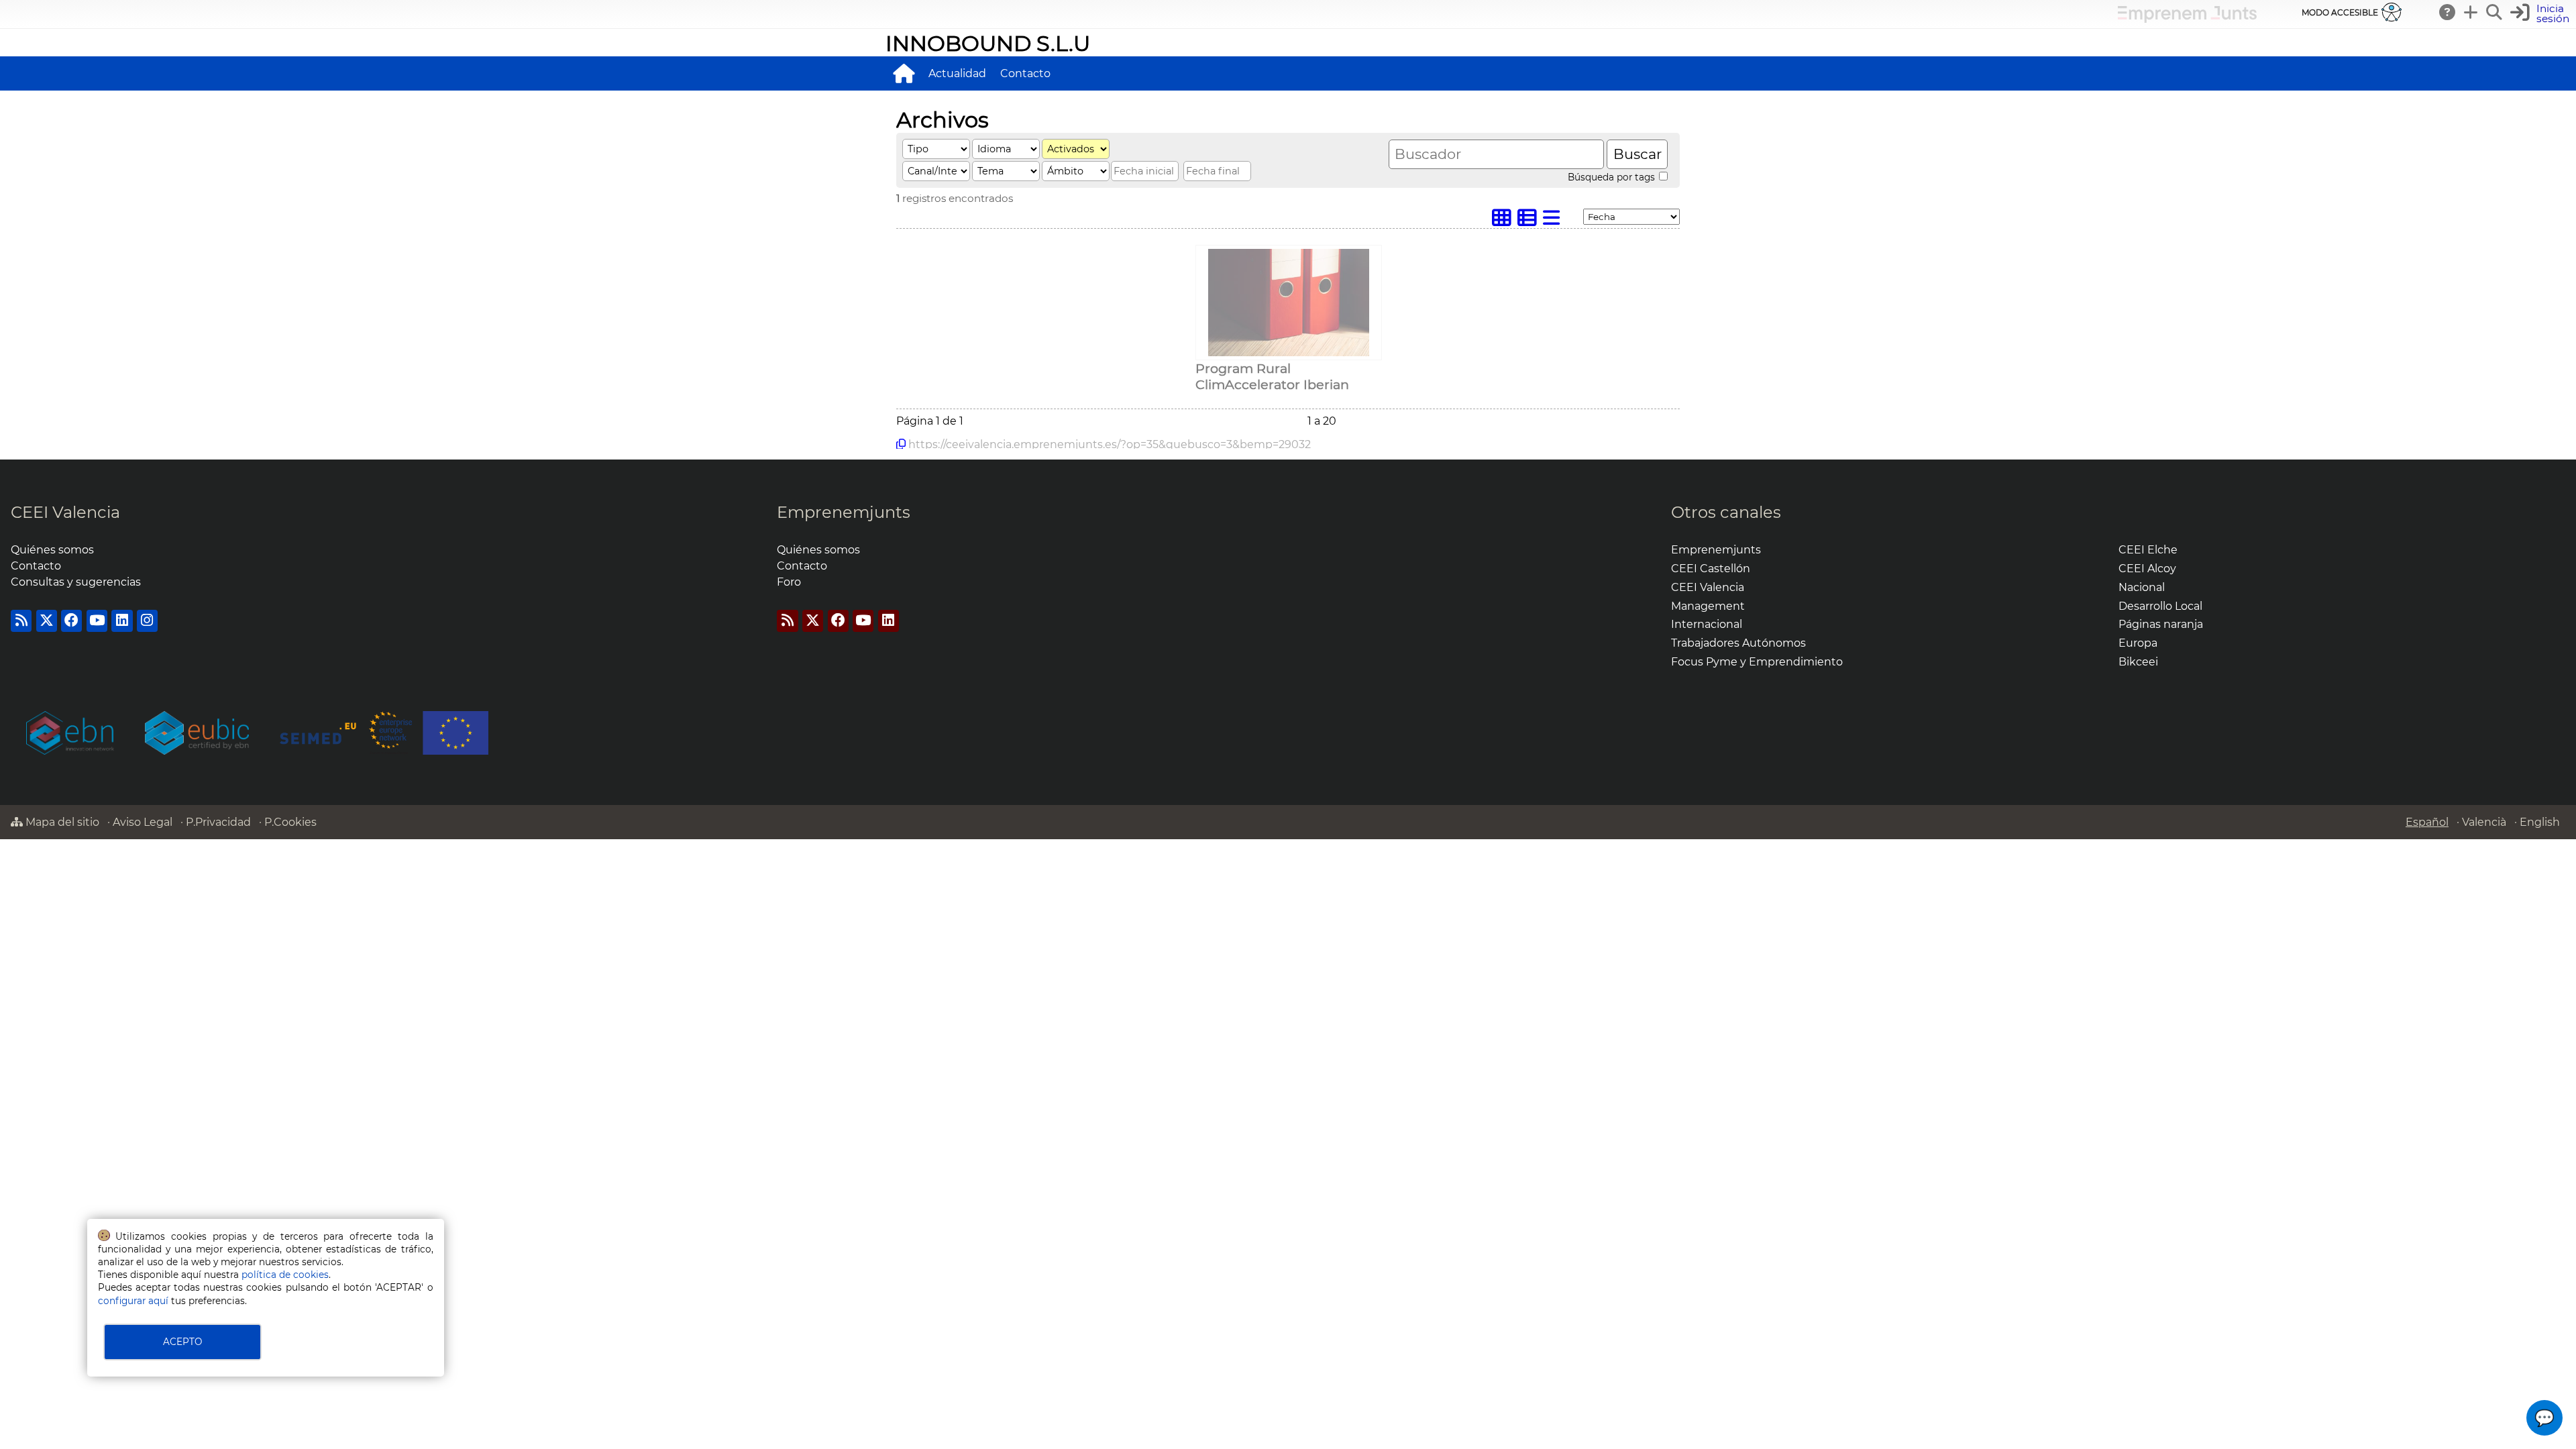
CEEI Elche (2148, 550)
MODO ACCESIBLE (2340, 12)
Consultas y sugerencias (76, 582)
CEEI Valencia (65, 512)
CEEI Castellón (1711, 569)
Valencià (2484, 822)
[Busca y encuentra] (2495, 12)
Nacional (2142, 587)
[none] (1289, 353)
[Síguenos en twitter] (47, 621)
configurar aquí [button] (133, 1301)
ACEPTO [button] (182, 1342)
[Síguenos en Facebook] (71, 621)
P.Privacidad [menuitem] (218, 822)
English (2540, 822)
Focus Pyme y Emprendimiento (1757, 662)
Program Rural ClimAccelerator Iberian (1272, 376)
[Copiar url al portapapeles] (901, 444)
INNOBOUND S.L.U (988, 43)
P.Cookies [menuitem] (290, 822)
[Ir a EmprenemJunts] (2187, 19)
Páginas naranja (2161, 624)
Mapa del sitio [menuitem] (61, 822)
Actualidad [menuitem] (957, 73)
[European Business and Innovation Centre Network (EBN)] (70, 734)
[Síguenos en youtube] (97, 621)
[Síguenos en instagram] (147, 621)
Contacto (36, 566)
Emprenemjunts (844, 512)
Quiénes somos (52, 550)
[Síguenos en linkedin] (122, 621)
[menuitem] (904, 73)
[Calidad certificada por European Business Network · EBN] (197, 734)
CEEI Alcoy (2147, 569)
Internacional (1707, 624)
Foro (789, 582)
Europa (2138, 643)
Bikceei (2138, 662)
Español (2427, 822)
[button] (2541, 14)
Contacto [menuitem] (1025, 73)
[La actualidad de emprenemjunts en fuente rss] (787, 621)
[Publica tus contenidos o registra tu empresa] (2471, 12)
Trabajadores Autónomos (1738, 643)
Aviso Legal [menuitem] (143, 822)
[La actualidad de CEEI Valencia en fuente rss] (21, 621)
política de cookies (285, 1275)
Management (1708, 606)
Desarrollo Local (2160, 606)
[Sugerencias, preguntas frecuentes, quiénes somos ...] (2448, 12)
